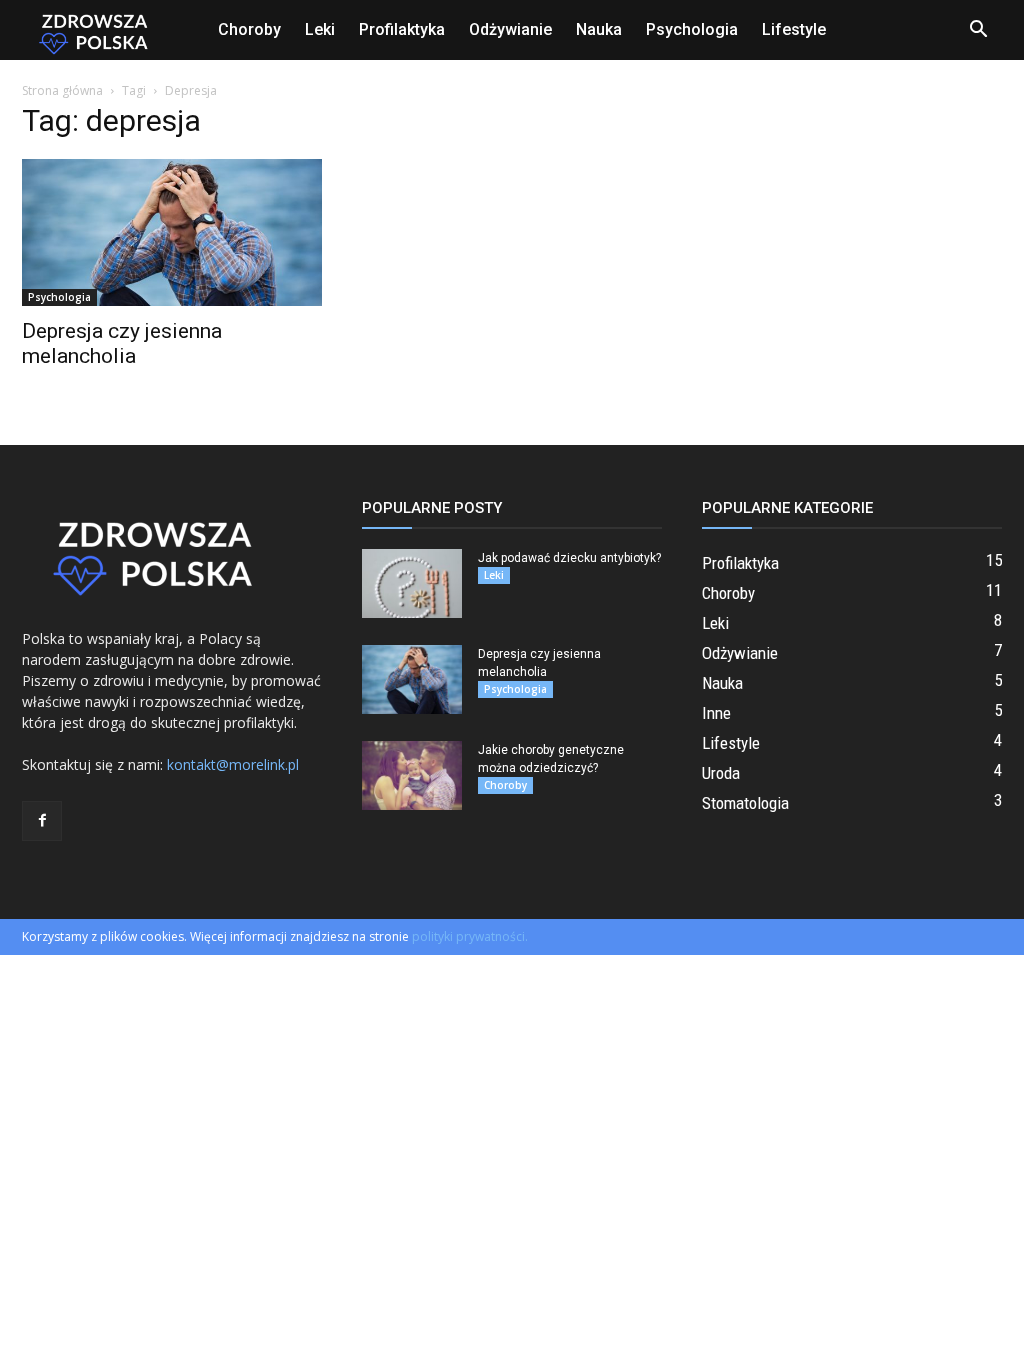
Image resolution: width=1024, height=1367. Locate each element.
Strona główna (62, 90)
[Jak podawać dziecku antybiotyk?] (412, 583)
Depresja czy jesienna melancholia (122, 343)
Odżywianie (510, 29)
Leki (320, 29)
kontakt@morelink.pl (233, 764)
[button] (978, 31)
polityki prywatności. (470, 936)
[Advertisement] (852, 236)
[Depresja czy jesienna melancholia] (172, 232)
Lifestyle (794, 29)
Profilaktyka (402, 29)
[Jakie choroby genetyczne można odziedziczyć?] (412, 775)
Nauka (599, 29)
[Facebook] (42, 821)
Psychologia (692, 29)
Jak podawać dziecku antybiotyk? (569, 558)
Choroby (249, 29)
